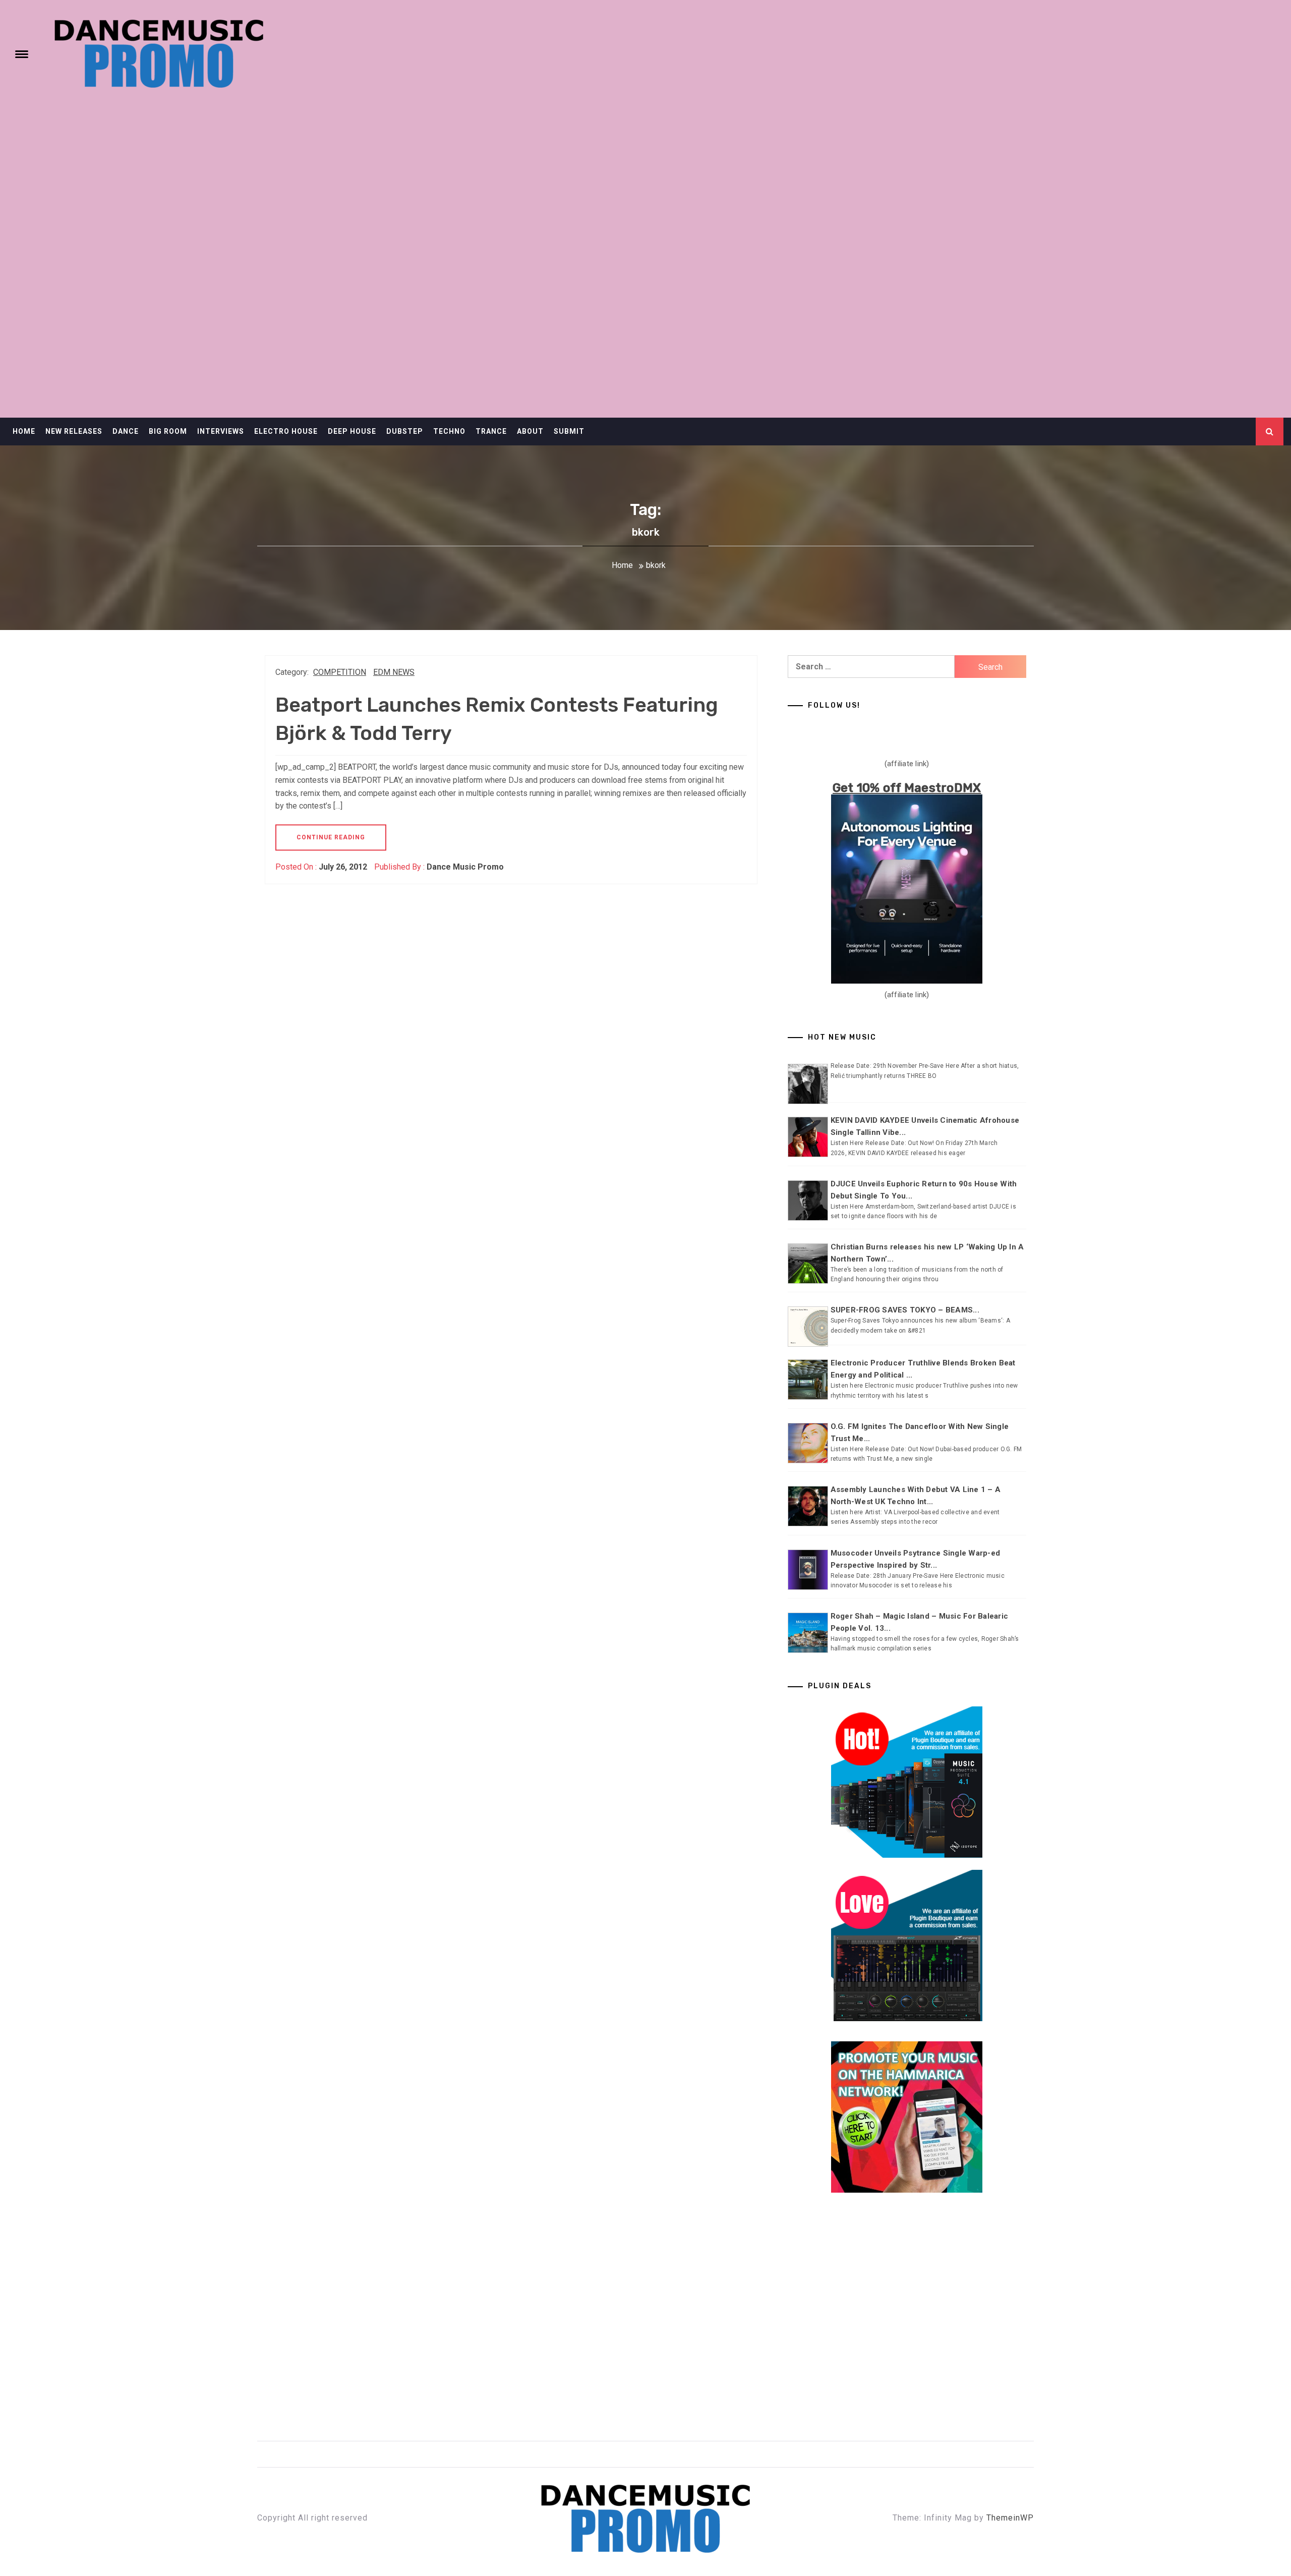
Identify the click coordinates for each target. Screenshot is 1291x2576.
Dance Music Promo (465, 867)
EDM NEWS (394, 672)
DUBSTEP (405, 431)
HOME (24, 431)
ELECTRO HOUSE (286, 431)
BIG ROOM (168, 431)
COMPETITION (340, 672)
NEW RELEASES (74, 431)
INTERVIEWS (221, 431)
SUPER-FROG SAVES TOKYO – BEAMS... (905, 1310)
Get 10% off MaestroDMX (907, 788)
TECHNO (449, 431)
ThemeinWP (1010, 2518)
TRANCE (491, 431)
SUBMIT (569, 431)
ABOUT (530, 431)
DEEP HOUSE (352, 431)
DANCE (126, 431)
